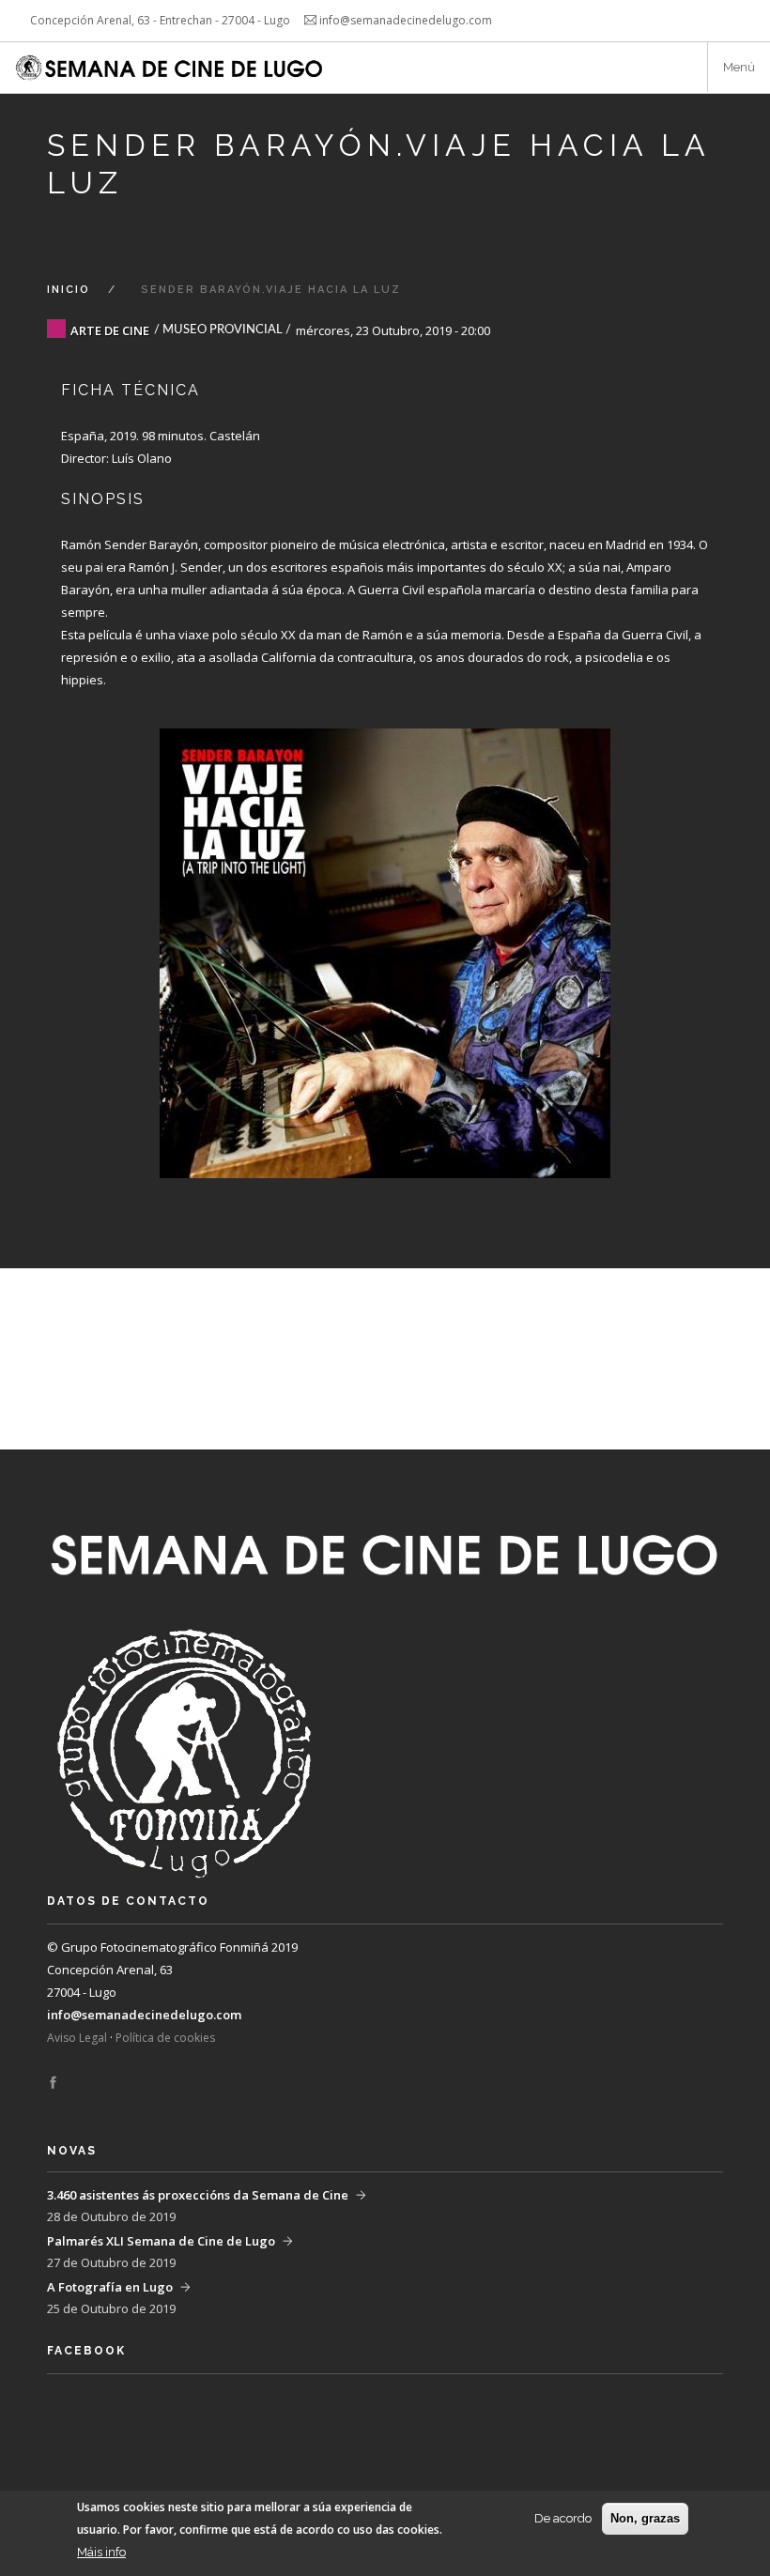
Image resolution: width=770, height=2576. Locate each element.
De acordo (563, 2518)
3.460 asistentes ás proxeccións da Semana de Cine (198, 2195)
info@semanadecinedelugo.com (144, 2015)
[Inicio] (171, 68)
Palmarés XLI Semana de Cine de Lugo (161, 2241)
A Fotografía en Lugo (110, 2287)
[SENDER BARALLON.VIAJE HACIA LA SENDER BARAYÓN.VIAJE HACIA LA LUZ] (385, 935)
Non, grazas (645, 2518)
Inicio (69, 290)
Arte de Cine (110, 330)
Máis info (101, 2552)
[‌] (53, 2083)
